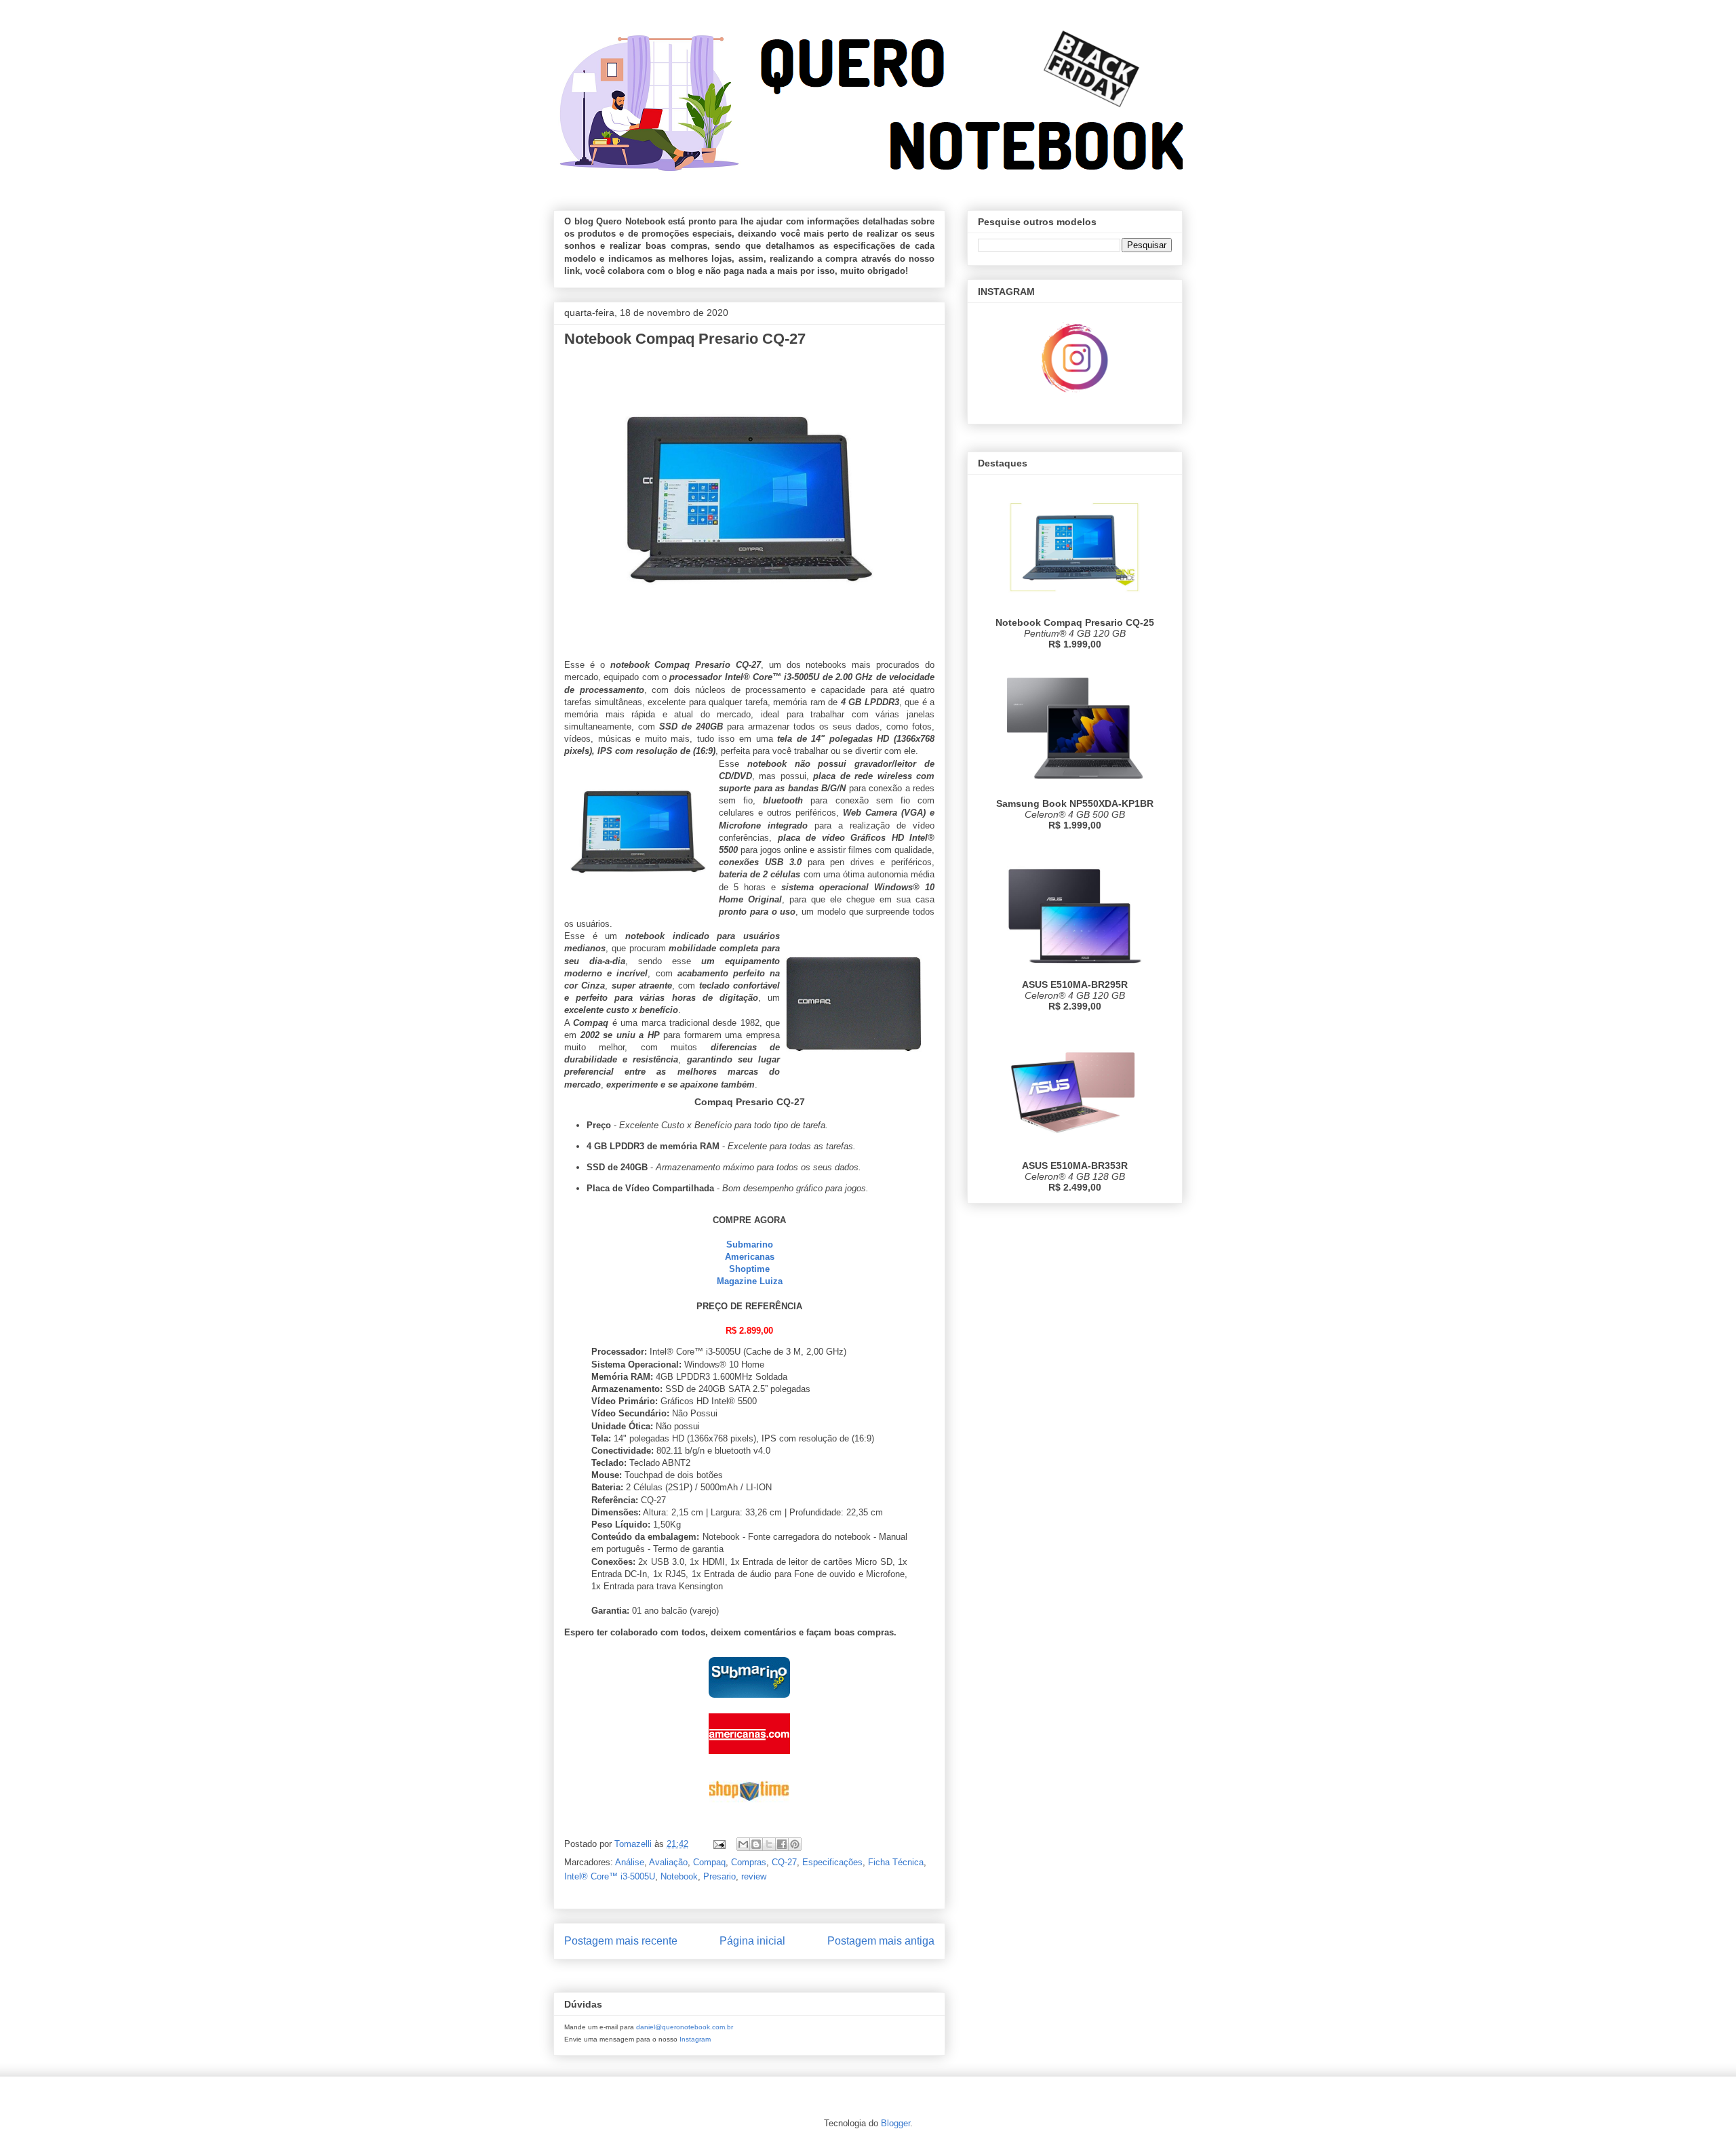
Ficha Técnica (896, 1862)
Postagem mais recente (621, 1941)
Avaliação (668, 1862)
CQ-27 (784, 1862)
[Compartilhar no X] (769, 1844)
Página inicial (752, 1941)
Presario (719, 1876)
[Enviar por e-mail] (743, 1844)
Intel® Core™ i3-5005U (610, 1876)
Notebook (679, 1876)
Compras (749, 1862)
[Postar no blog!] (756, 1844)
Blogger (895, 2123)
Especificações (832, 1862)
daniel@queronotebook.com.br (685, 2027)
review (754, 1876)
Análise (630, 1862)
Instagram (695, 2039)
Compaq (709, 1862)
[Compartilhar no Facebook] (782, 1844)
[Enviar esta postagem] (718, 1844)
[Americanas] (749, 1757)
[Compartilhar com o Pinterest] (795, 1844)
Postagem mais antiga (881, 1941)
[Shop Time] (749, 1813)
